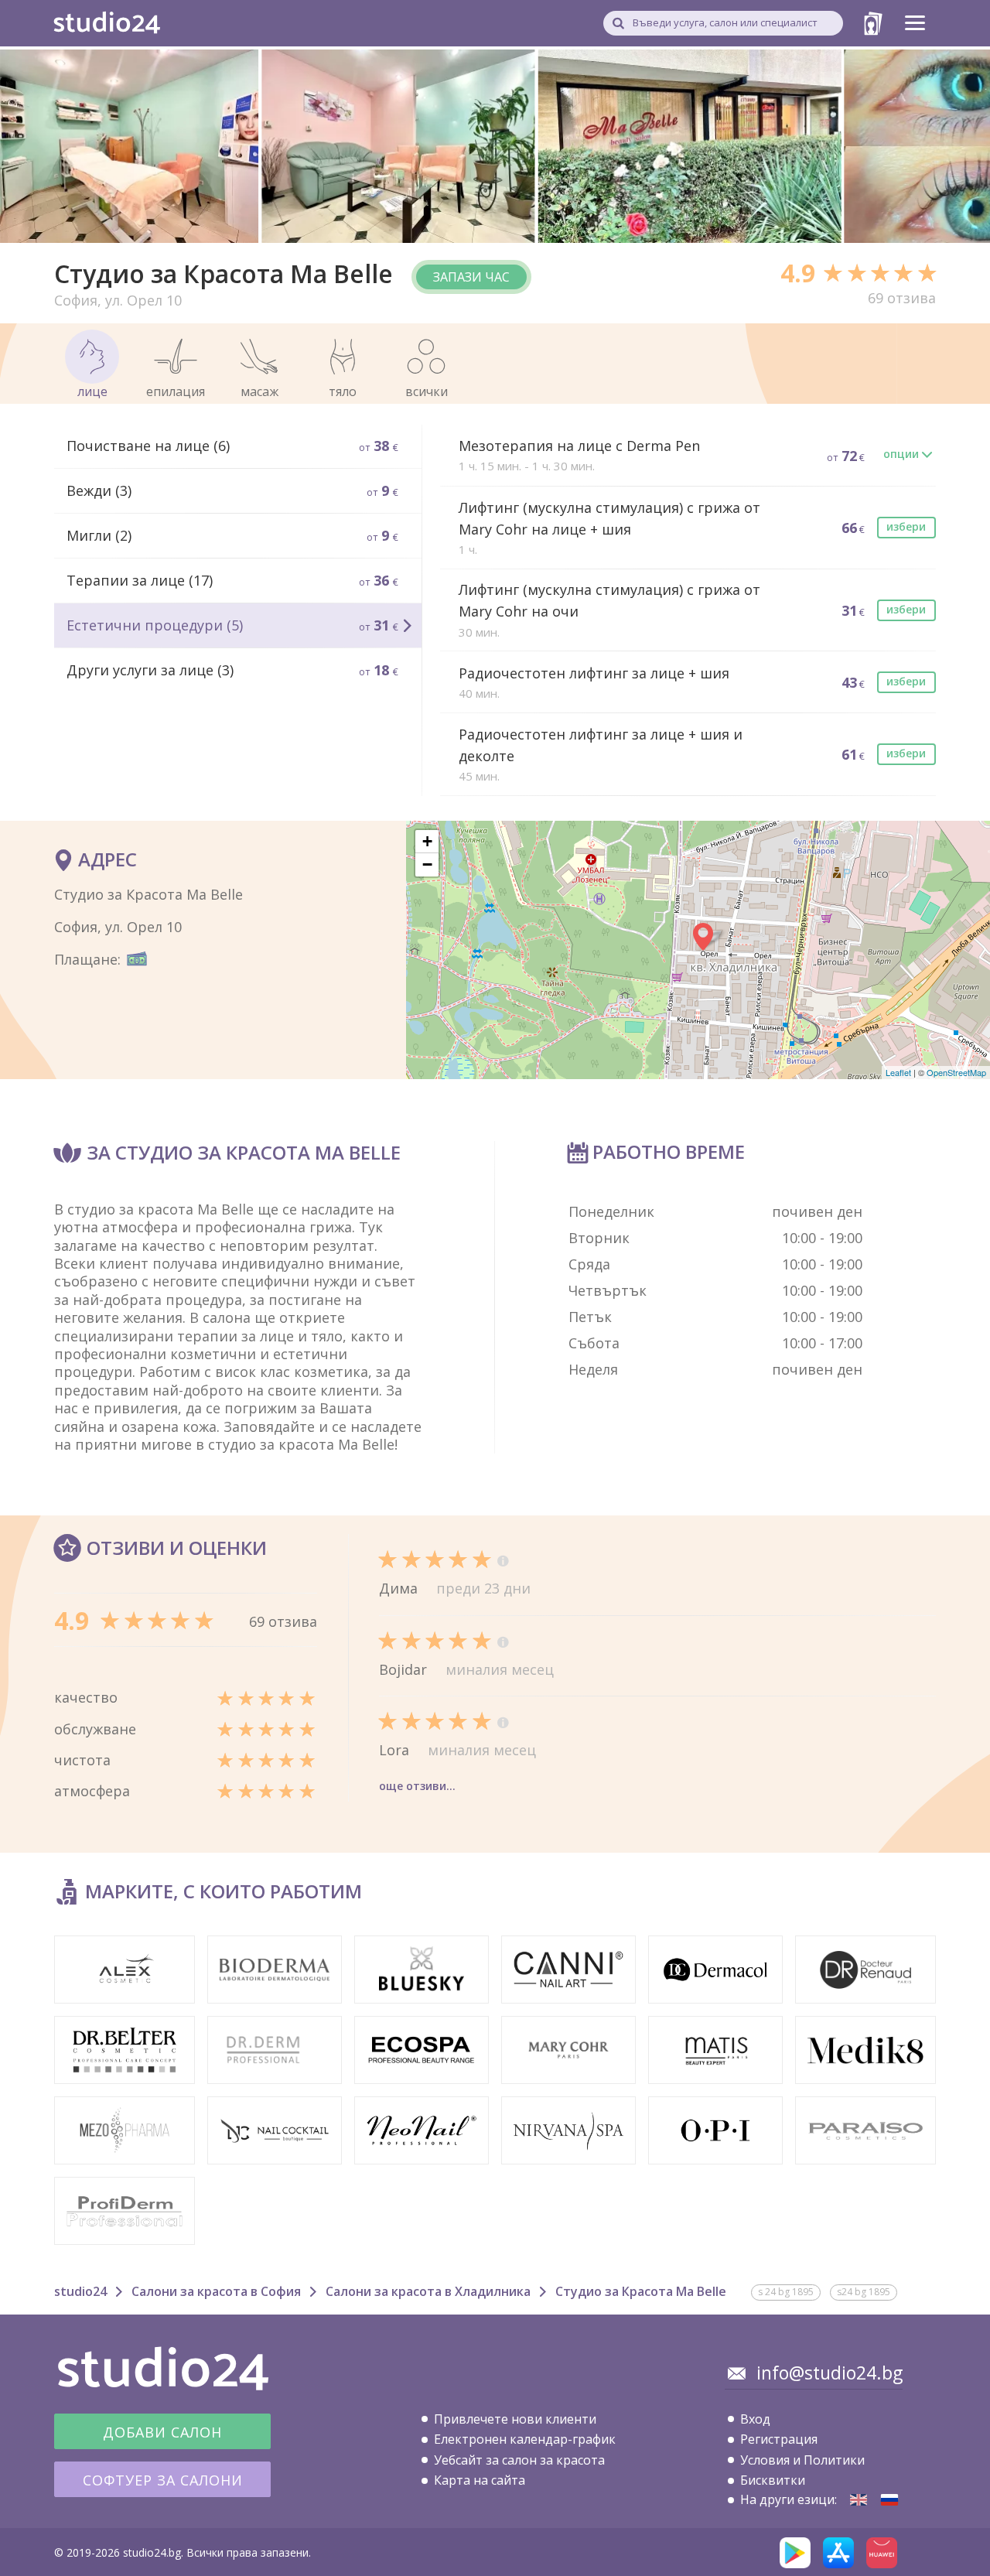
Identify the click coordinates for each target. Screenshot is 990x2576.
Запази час (471, 277)
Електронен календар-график (525, 2439)
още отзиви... (417, 1786)
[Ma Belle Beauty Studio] (859, 2500)
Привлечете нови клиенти (515, 2419)
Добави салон (162, 2432)
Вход (755, 2419)
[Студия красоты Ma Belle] (889, 2500)
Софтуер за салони (163, 2480)
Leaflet (898, 1072)
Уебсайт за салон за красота (519, 2460)
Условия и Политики (802, 2460)
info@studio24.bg (830, 2373)
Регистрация (779, 2439)
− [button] (427, 864)
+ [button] (427, 841)
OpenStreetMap (956, 1072)
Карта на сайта (480, 2480)
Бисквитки (773, 2480)
